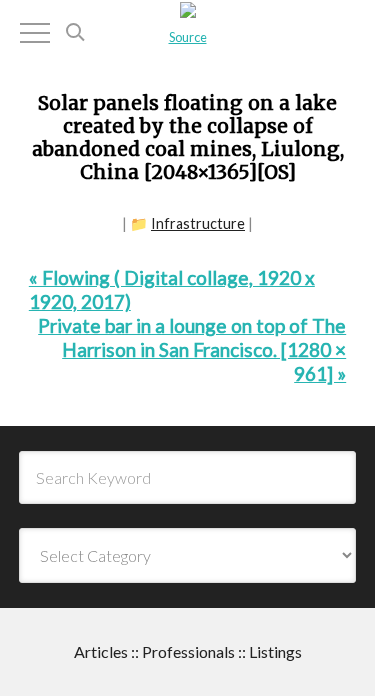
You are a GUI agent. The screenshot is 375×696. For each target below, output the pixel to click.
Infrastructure (198, 223)
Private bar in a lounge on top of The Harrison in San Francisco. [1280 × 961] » (192, 349)
